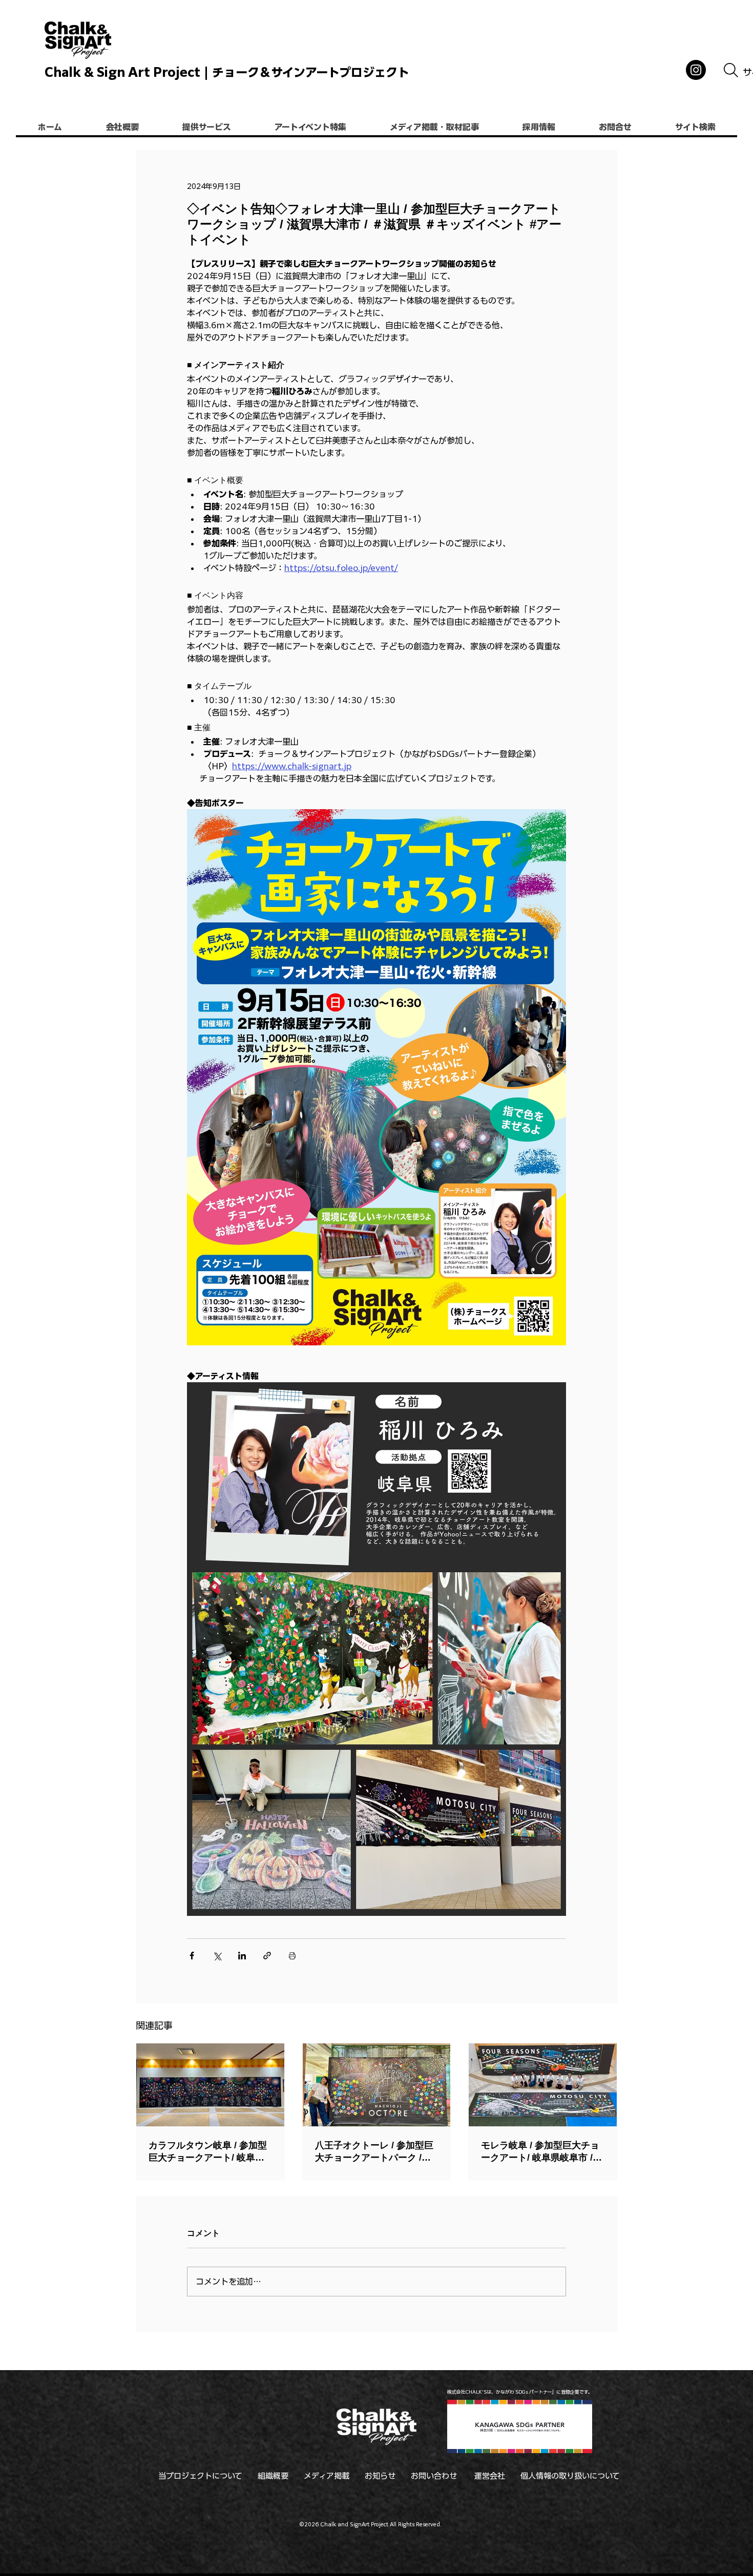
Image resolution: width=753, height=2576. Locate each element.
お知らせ (380, 2476)
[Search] (731, 70)
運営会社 (490, 2476)
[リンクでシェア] (267, 1956)
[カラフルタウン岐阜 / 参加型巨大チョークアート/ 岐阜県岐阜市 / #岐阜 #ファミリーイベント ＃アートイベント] (210, 2085)
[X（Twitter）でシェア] (217, 1956)
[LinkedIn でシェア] (242, 1956)
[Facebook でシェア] (192, 1956)
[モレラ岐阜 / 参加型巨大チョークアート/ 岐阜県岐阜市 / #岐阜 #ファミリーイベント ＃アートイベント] (543, 2085)
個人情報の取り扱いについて (570, 2476)
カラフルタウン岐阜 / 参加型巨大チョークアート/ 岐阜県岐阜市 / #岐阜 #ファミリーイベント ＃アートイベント (210, 2152)
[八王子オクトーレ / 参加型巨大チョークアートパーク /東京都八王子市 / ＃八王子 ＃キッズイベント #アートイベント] (377, 2085)
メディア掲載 (327, 2476)
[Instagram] (696, 70)
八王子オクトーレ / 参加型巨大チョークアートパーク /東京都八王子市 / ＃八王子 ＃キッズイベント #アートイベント (375, 2152)
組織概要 (273, 2476)
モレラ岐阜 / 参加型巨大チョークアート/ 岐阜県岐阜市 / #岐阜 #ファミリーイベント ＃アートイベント (541, 2152)
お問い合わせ (434, 2476)
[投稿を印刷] (292, 1956)
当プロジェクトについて (200, 2476)
